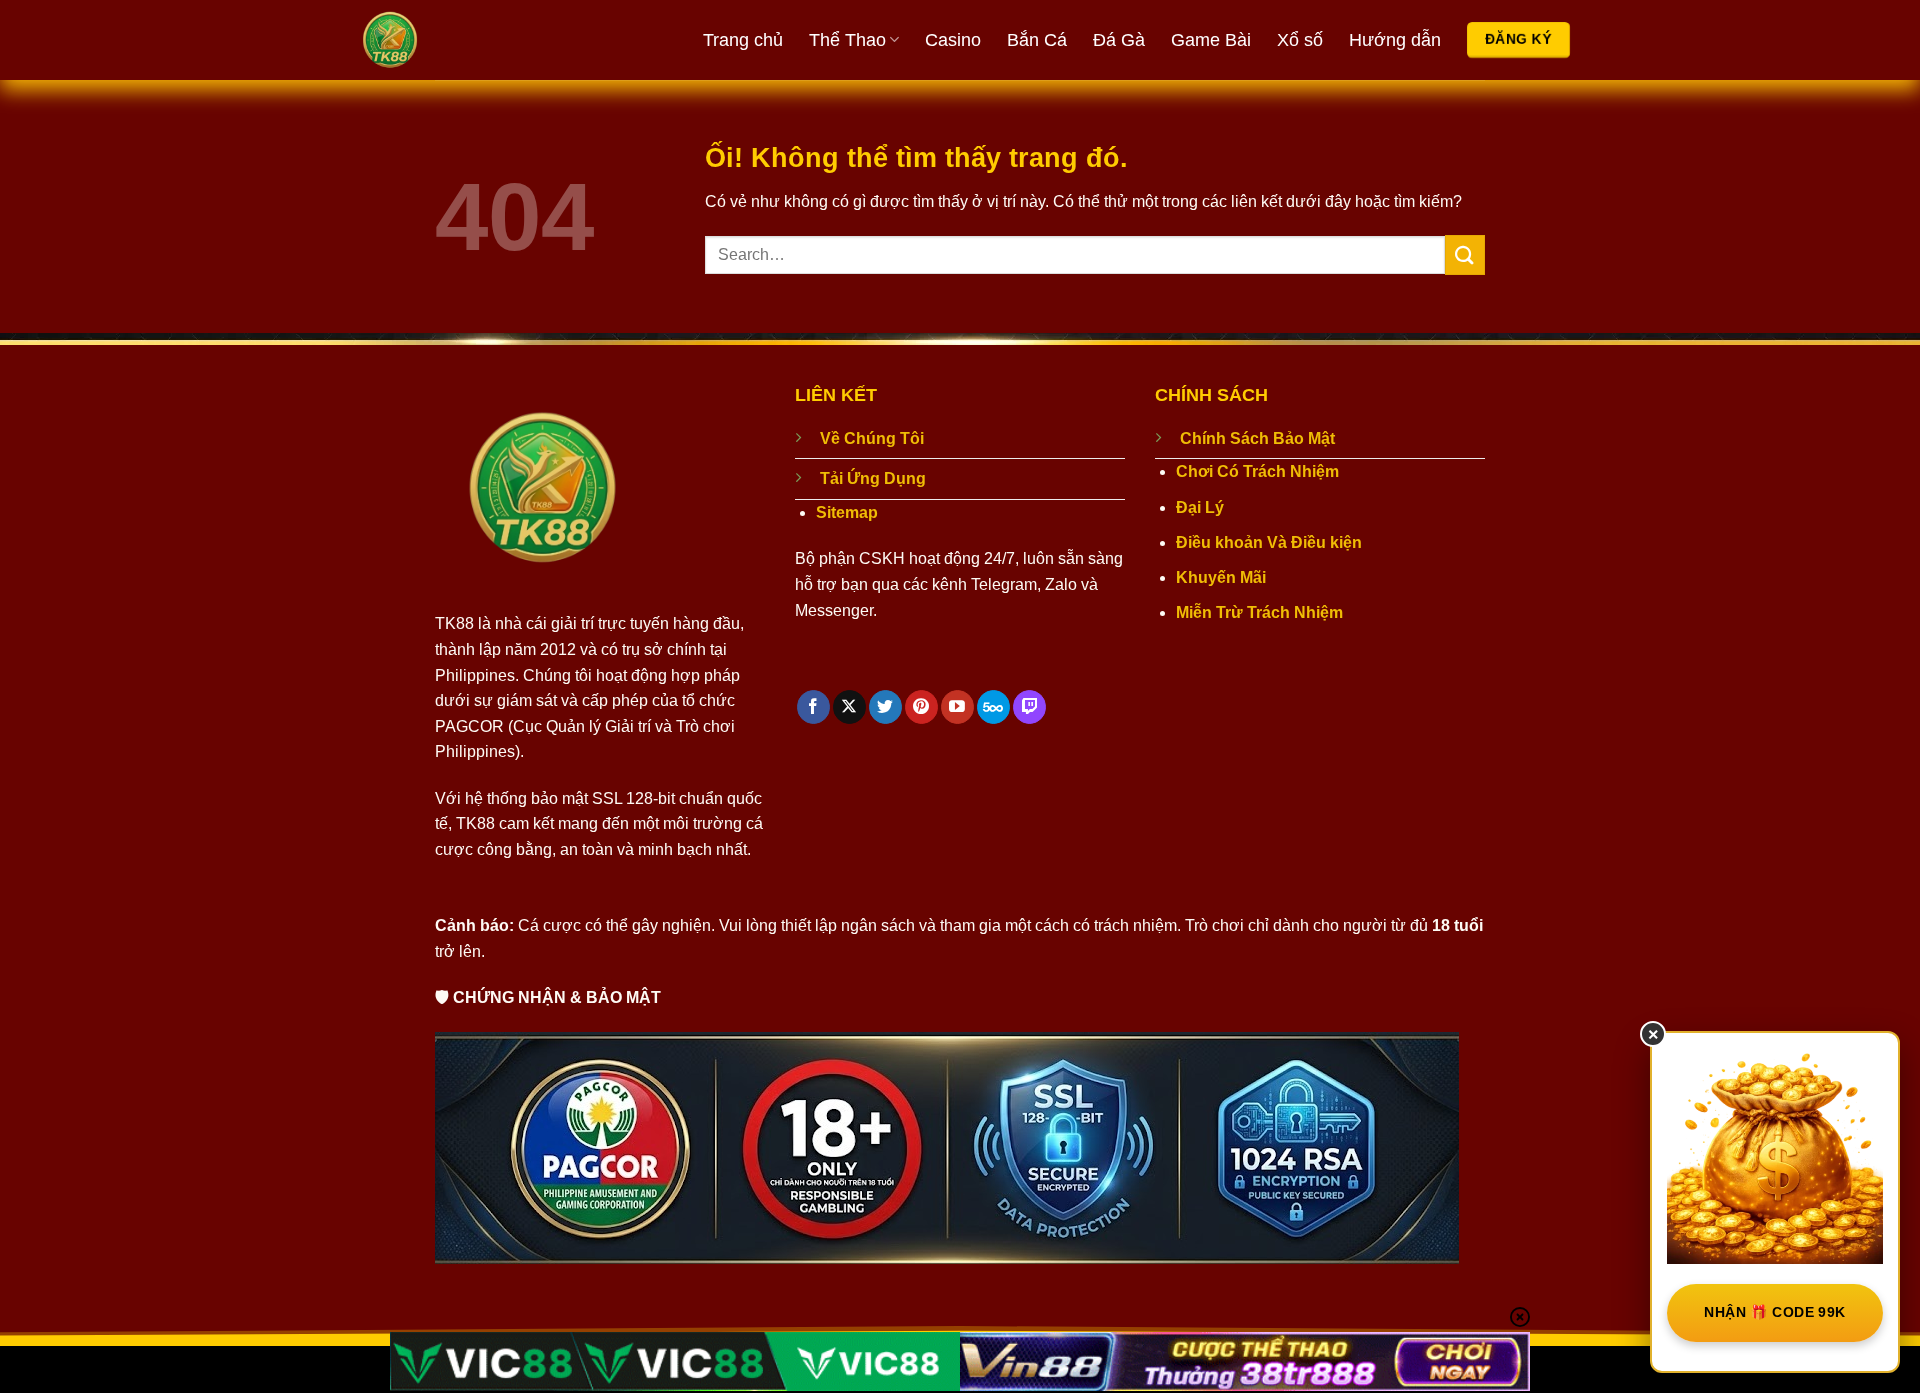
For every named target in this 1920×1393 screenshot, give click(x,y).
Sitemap (847, 512)
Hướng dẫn (1395, 40)
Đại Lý (1200, 507)
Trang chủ (743, 40)
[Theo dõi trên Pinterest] (921, 707)
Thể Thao (847, 40)
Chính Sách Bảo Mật (1257, 438)
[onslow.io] (465, 40)
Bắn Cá (1037, 40)
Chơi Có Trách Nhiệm (1257, 471)
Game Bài (1211, 40)
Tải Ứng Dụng (873, 478)
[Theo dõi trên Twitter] (885, 707)
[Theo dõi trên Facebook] (813, 707)
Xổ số (1300, 40)
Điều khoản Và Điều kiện (1269, 542)
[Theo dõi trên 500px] (993, 707)
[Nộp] (1465, 254)
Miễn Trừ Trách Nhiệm (1259, 612)
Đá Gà (1119, 40)
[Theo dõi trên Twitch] (1029, 707)
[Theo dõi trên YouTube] (957, 707)
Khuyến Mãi (1221, 577)
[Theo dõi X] (849, 707)
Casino (953, 40)
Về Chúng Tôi (872, 438)
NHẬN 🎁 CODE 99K (1774, 1312)
